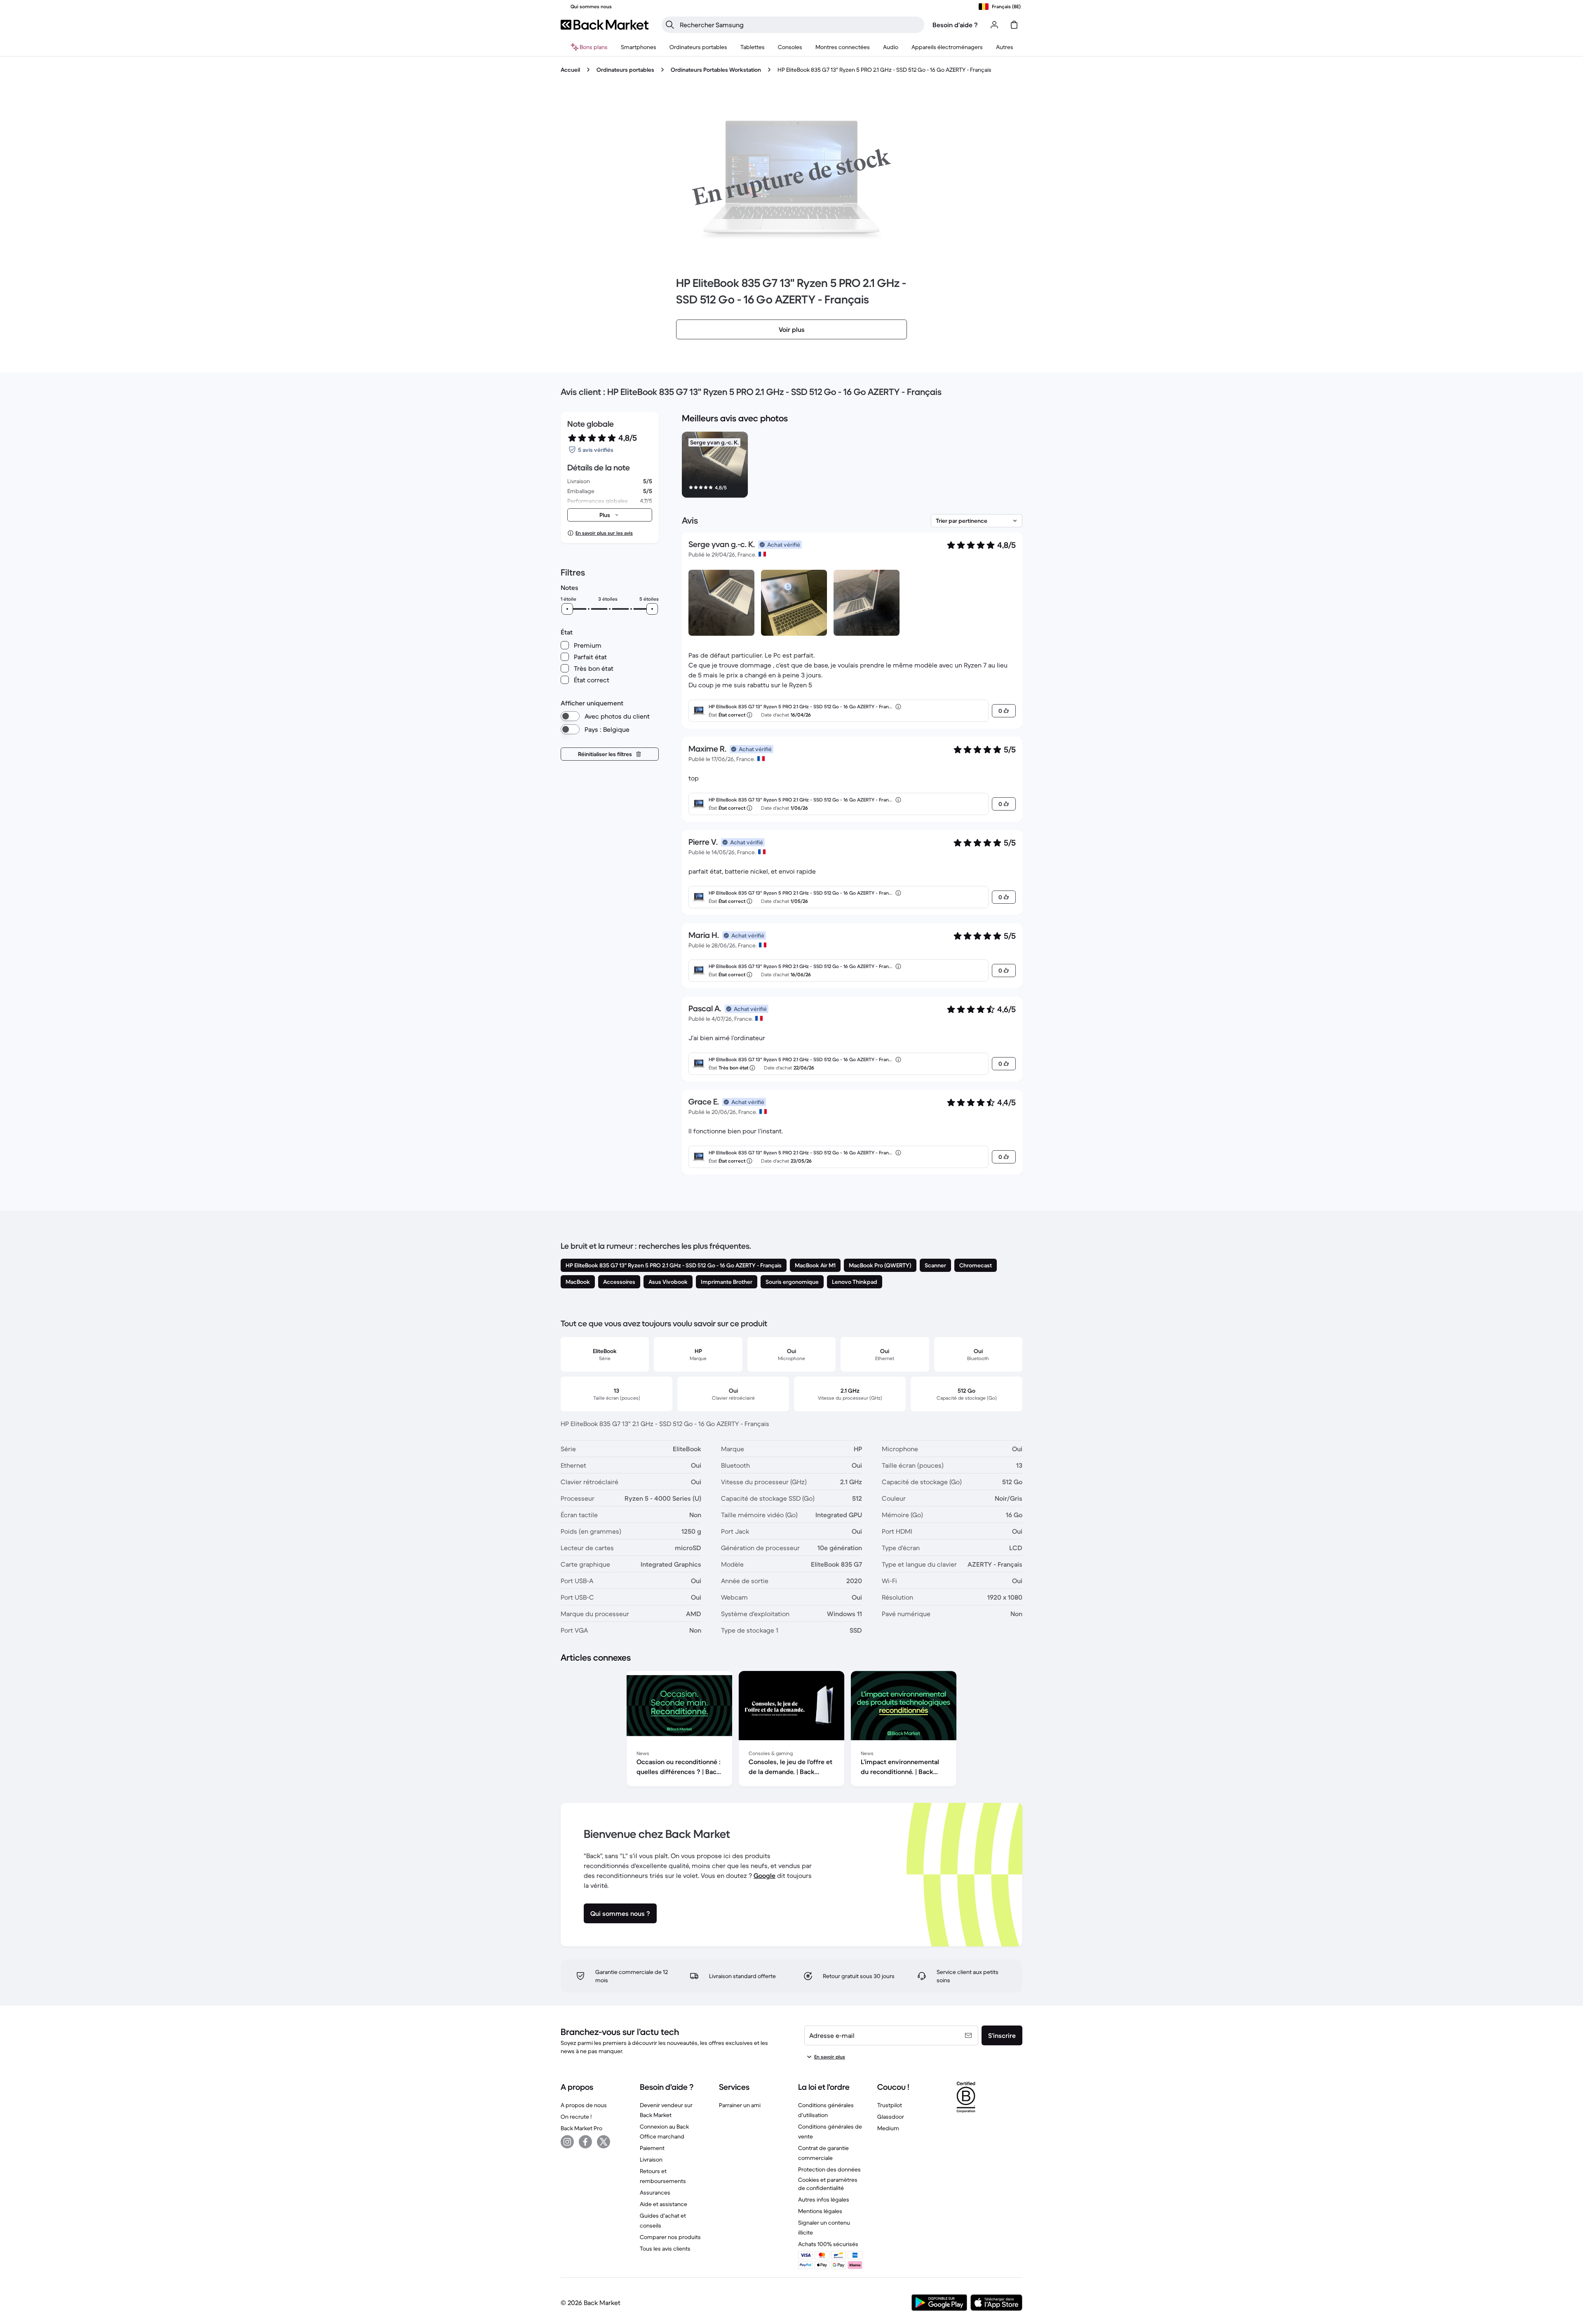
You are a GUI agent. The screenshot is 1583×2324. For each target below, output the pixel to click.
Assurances (655, 2192)
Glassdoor (891, 2117)
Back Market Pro (581, 2128)
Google (764, 1875)
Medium (888, 2128)
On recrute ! (576, 2117)
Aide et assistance (663, 2204)
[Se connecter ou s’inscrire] (994, 25)
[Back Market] (605, 25)
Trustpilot (890, 2105)
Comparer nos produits (670, 2237)
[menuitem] (639, 47)
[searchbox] (800, 25)
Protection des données (829, 2169)
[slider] (567, 609)
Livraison (651, 2160)
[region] (852, 466)
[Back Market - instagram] (567, 2142)
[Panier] (1014, 25)
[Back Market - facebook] (585, 2142)
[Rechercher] (670, 25)
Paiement (652, 2148)
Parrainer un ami (740, 2105)
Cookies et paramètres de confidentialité (828, 2184)
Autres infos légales (824, 2199)
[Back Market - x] (604, 2142)
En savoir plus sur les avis (604, 533)
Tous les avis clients (665, 2249)
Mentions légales (820, 2211)
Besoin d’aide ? (955, 25)
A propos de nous (584, 2105)
